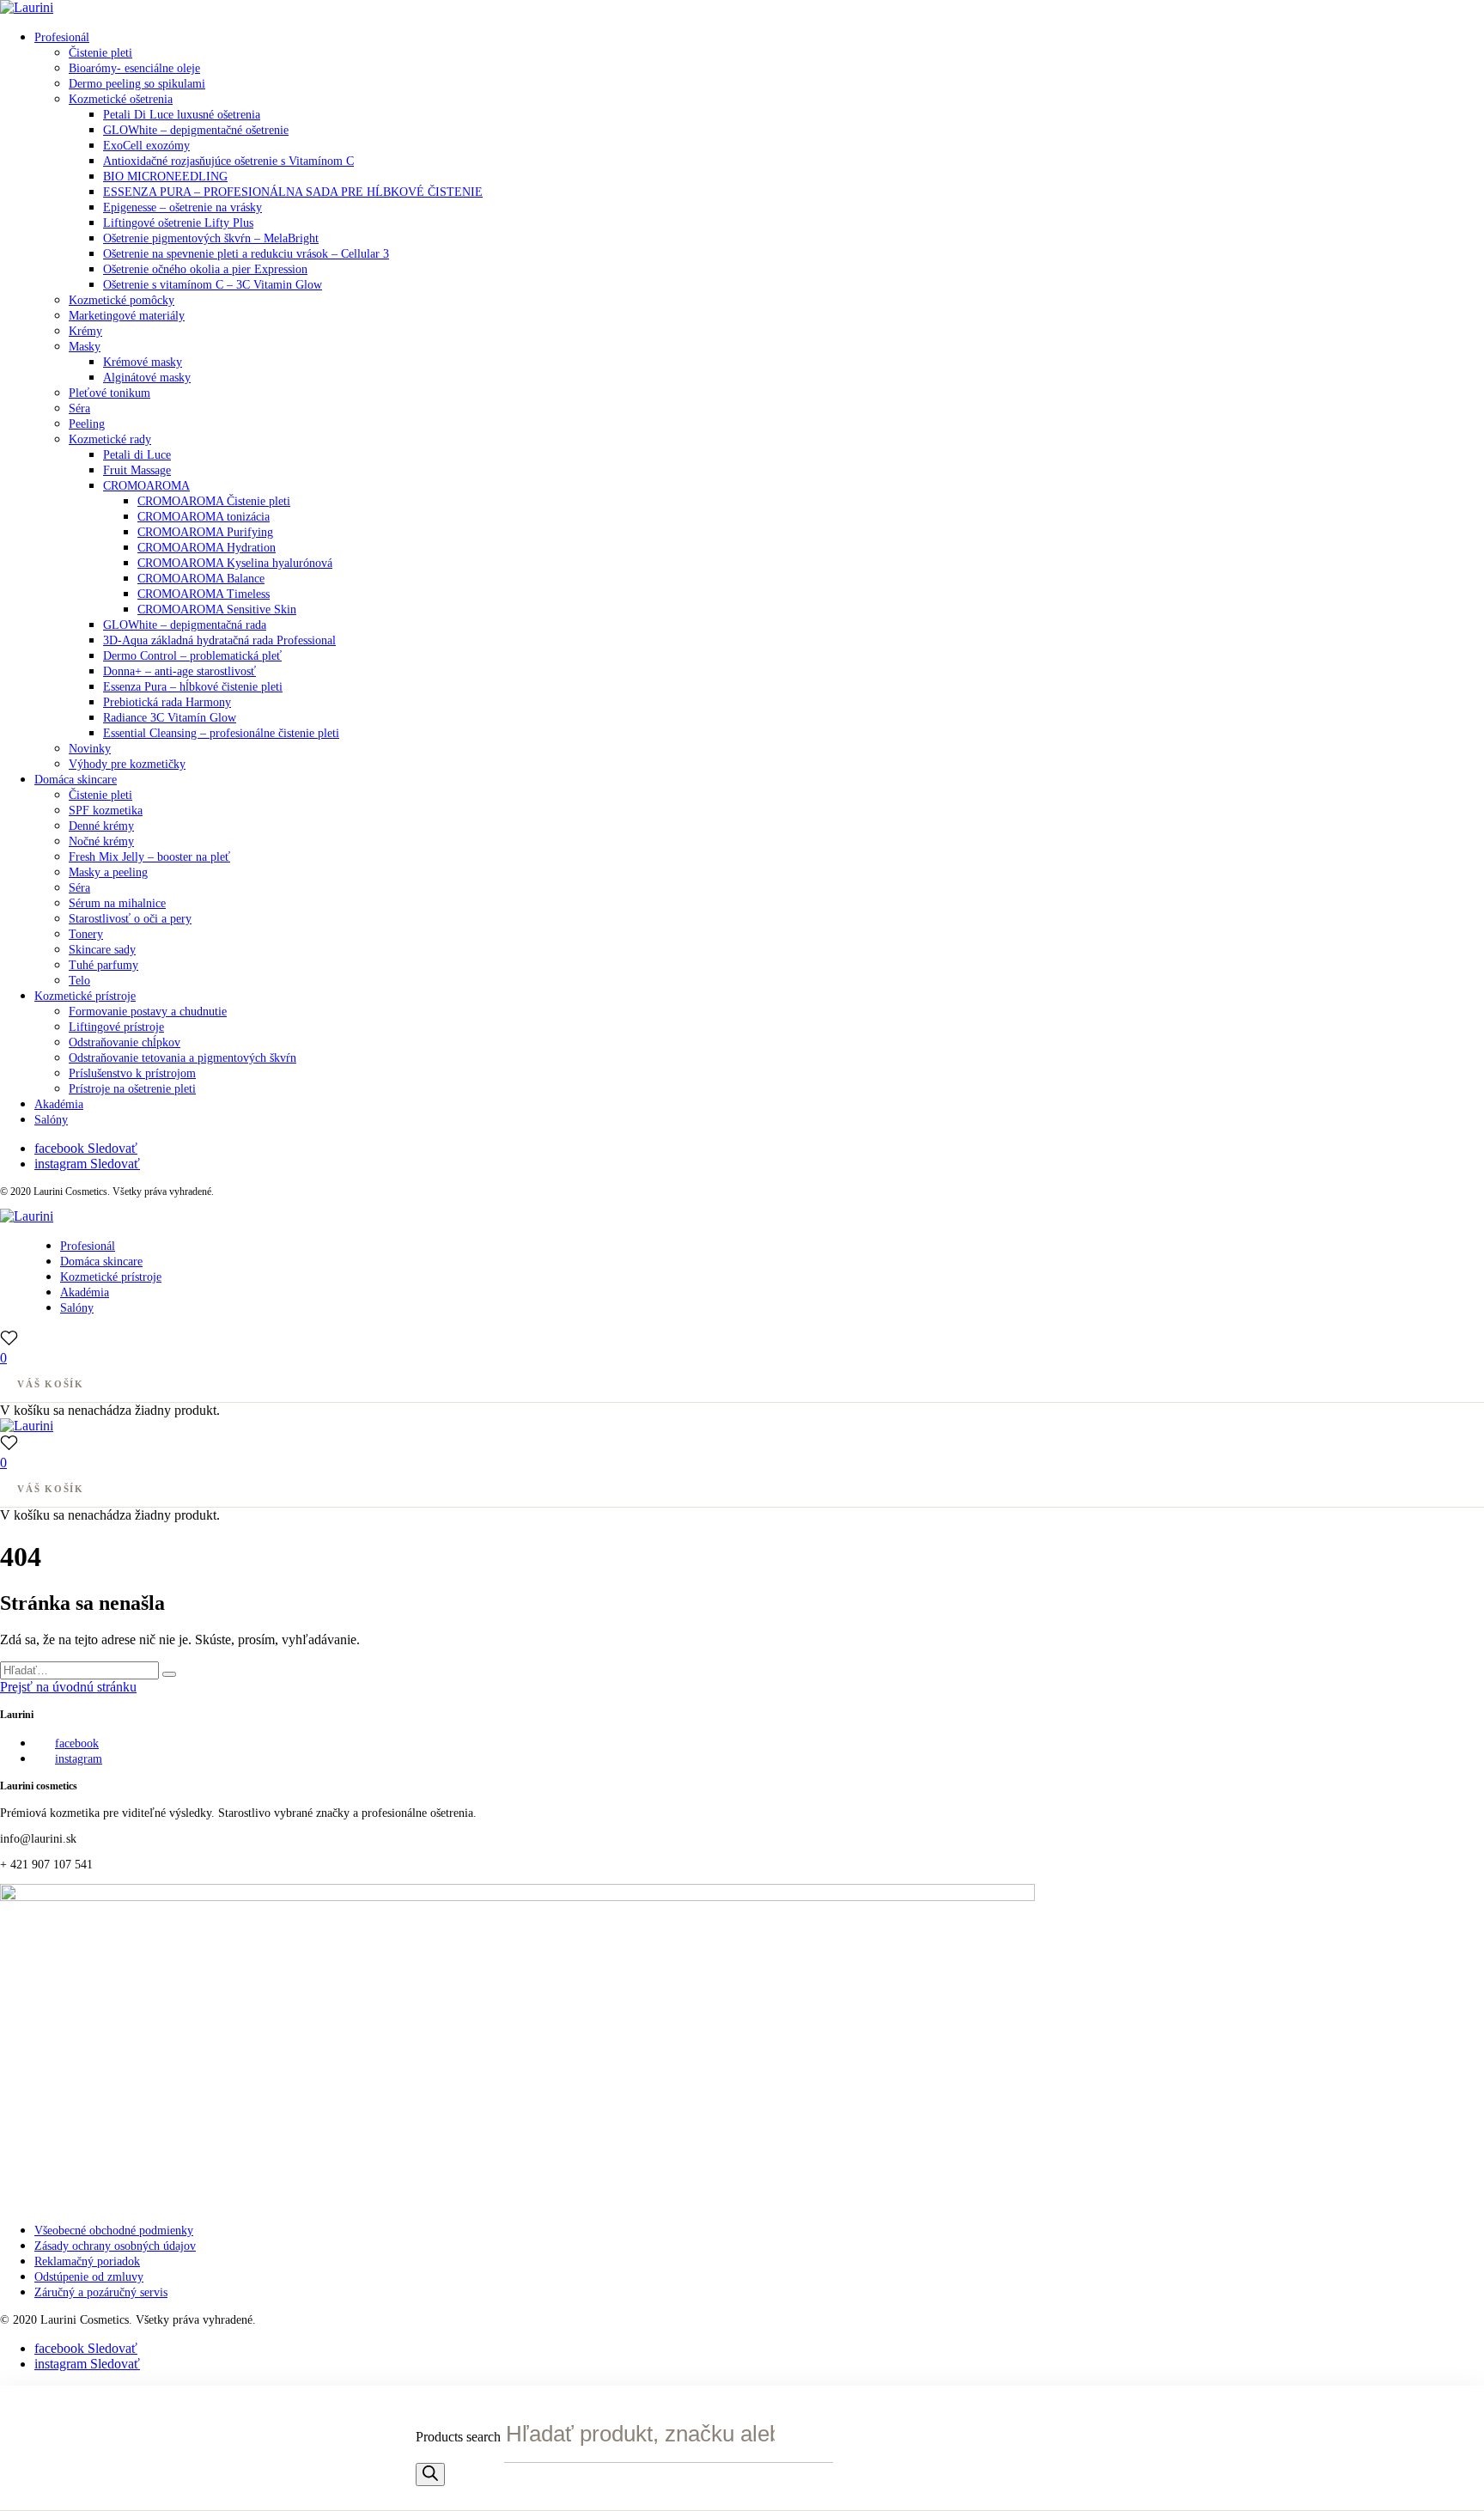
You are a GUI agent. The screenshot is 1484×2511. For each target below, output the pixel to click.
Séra (79, 408)
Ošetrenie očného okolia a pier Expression (205, 269)
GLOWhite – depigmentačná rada (185, 625)
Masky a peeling (108, 872)
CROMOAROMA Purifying (205, 532)
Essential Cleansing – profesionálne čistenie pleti (221, 733)
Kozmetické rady (110, 439)
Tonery (86, 934)
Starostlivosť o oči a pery (130, 919)
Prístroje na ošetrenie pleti (132, 1089)
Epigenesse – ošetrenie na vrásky (182, 207)
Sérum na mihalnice (117, 903)
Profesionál (62, 37)
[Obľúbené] (9, 1338)
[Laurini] (27, 7)
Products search (460, 2437)
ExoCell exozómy (146, 146)
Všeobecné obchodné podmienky (114, 2231)
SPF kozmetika (106, 811)
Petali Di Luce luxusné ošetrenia (182, 115)
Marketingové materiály (127, 316)
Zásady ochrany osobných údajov (115, 2246)
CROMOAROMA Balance (201, 579)
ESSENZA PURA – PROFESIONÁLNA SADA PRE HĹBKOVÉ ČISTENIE (293, 192)
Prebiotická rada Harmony (167, 702)
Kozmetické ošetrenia (121, 99)
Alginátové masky (147, 378)
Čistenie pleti (100, 53)
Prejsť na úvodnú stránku (68, 1687)
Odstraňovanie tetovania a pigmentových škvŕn (182, 1058)
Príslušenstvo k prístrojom (132, 1073)
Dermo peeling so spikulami (137, 84)
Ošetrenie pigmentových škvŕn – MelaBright (211, 238)
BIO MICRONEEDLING (165, 177)
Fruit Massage (137, 470)
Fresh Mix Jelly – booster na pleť (149, 857)
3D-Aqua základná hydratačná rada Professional (219, 640)
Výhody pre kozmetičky (127, 764)
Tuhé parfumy (103, 965)
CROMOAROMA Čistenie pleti (214, 501)
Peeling (87, 424)
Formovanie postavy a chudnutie (148, 1012)
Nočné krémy (101, 841)
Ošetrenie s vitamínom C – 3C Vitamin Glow (213, 285)
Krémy (85, 331)
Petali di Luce (137, 455)
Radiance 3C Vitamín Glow (170, 718)
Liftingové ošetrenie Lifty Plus (178, 223)
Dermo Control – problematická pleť (192, 656)
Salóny (51, 1120)
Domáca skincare (76, 780)
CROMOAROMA (146, 486)
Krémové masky (143, 362)
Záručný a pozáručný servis (101, 2292)
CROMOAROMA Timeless (204, 594)
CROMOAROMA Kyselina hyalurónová (235, 563)
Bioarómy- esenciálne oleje (134, 68)
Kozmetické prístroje (85, 996)
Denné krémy (101, 826)
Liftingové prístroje (116, 1027)
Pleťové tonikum (109, 393)
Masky (85, 347)
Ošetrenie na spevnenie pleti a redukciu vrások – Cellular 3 (246, 254)
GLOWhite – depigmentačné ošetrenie (196, 130)
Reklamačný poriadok (87, 2261)
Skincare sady (102, 950)
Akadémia (59, 1104)
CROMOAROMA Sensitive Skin (217, 609)
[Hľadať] (430, 2474)
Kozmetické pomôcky (122, 300)
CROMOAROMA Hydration (207, 548)
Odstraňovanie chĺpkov (125, 1042)
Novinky (90, 749)
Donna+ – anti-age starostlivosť (179, 671)
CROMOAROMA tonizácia (204, 517)
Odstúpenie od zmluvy (89, 2277)
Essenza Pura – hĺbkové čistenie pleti (193, 687)
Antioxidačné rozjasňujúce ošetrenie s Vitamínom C (228, 161)
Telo (79, 981)
